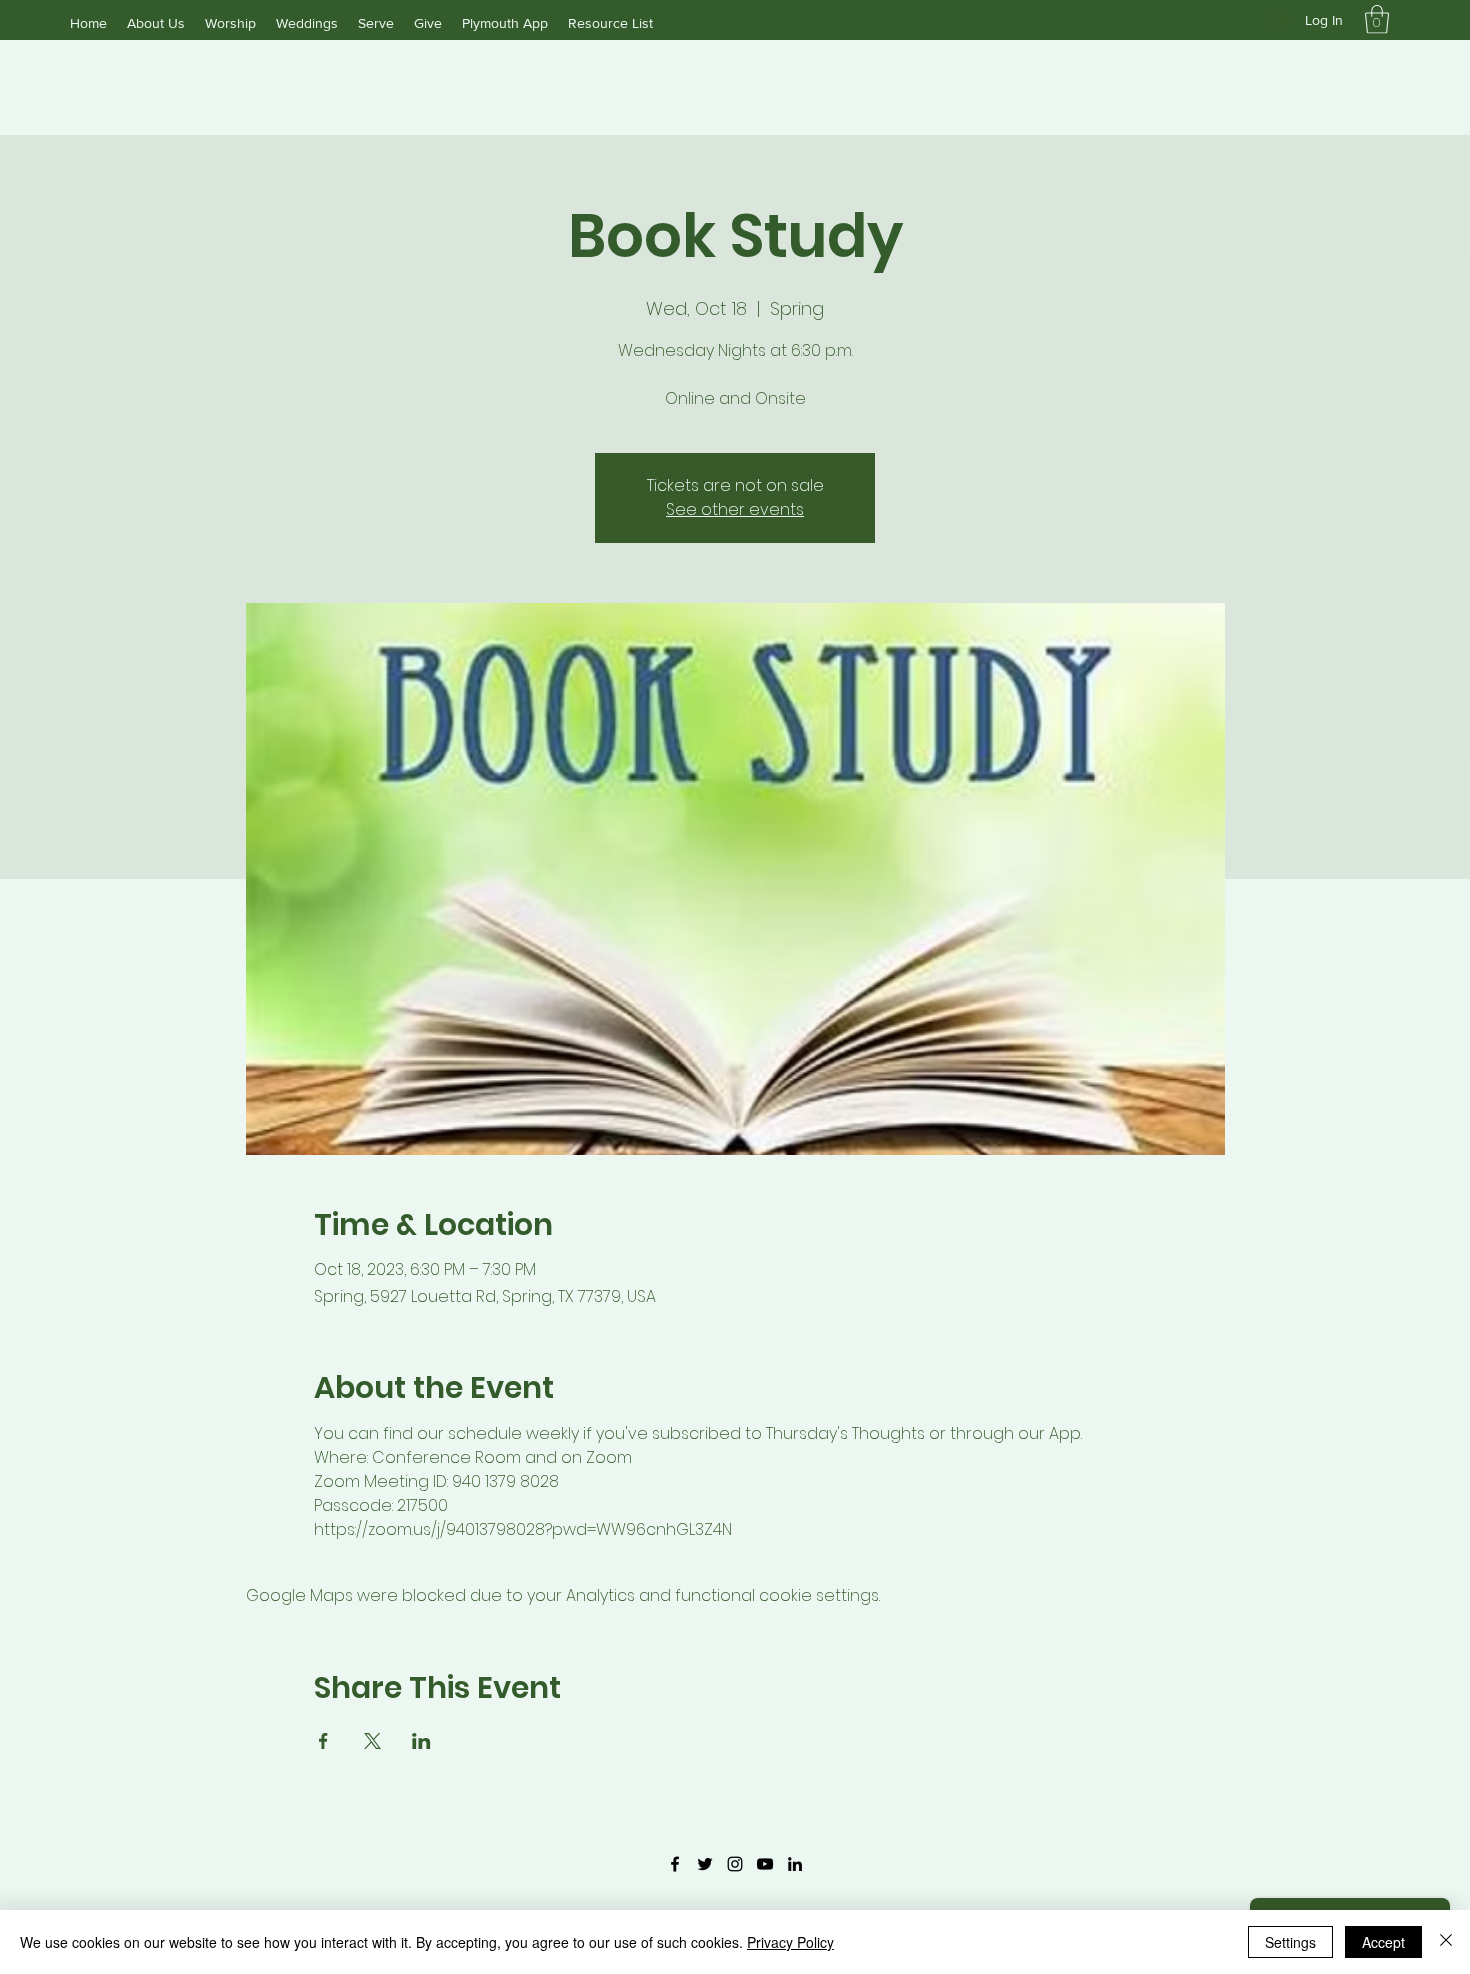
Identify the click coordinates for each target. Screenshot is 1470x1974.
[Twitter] (705, 1864)
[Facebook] (675, 1864)
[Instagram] (735, 1864)
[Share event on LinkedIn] (421, 1741)
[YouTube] (765, 1864)
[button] (1377, 19)
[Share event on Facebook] (323, 1741)
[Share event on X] (372, 1741)
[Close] (1446, 1942)
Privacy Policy (790, 1942)
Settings (1290, 1942)
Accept (1383, 1942)
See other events (735, 509)
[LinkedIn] (795, 1864)
